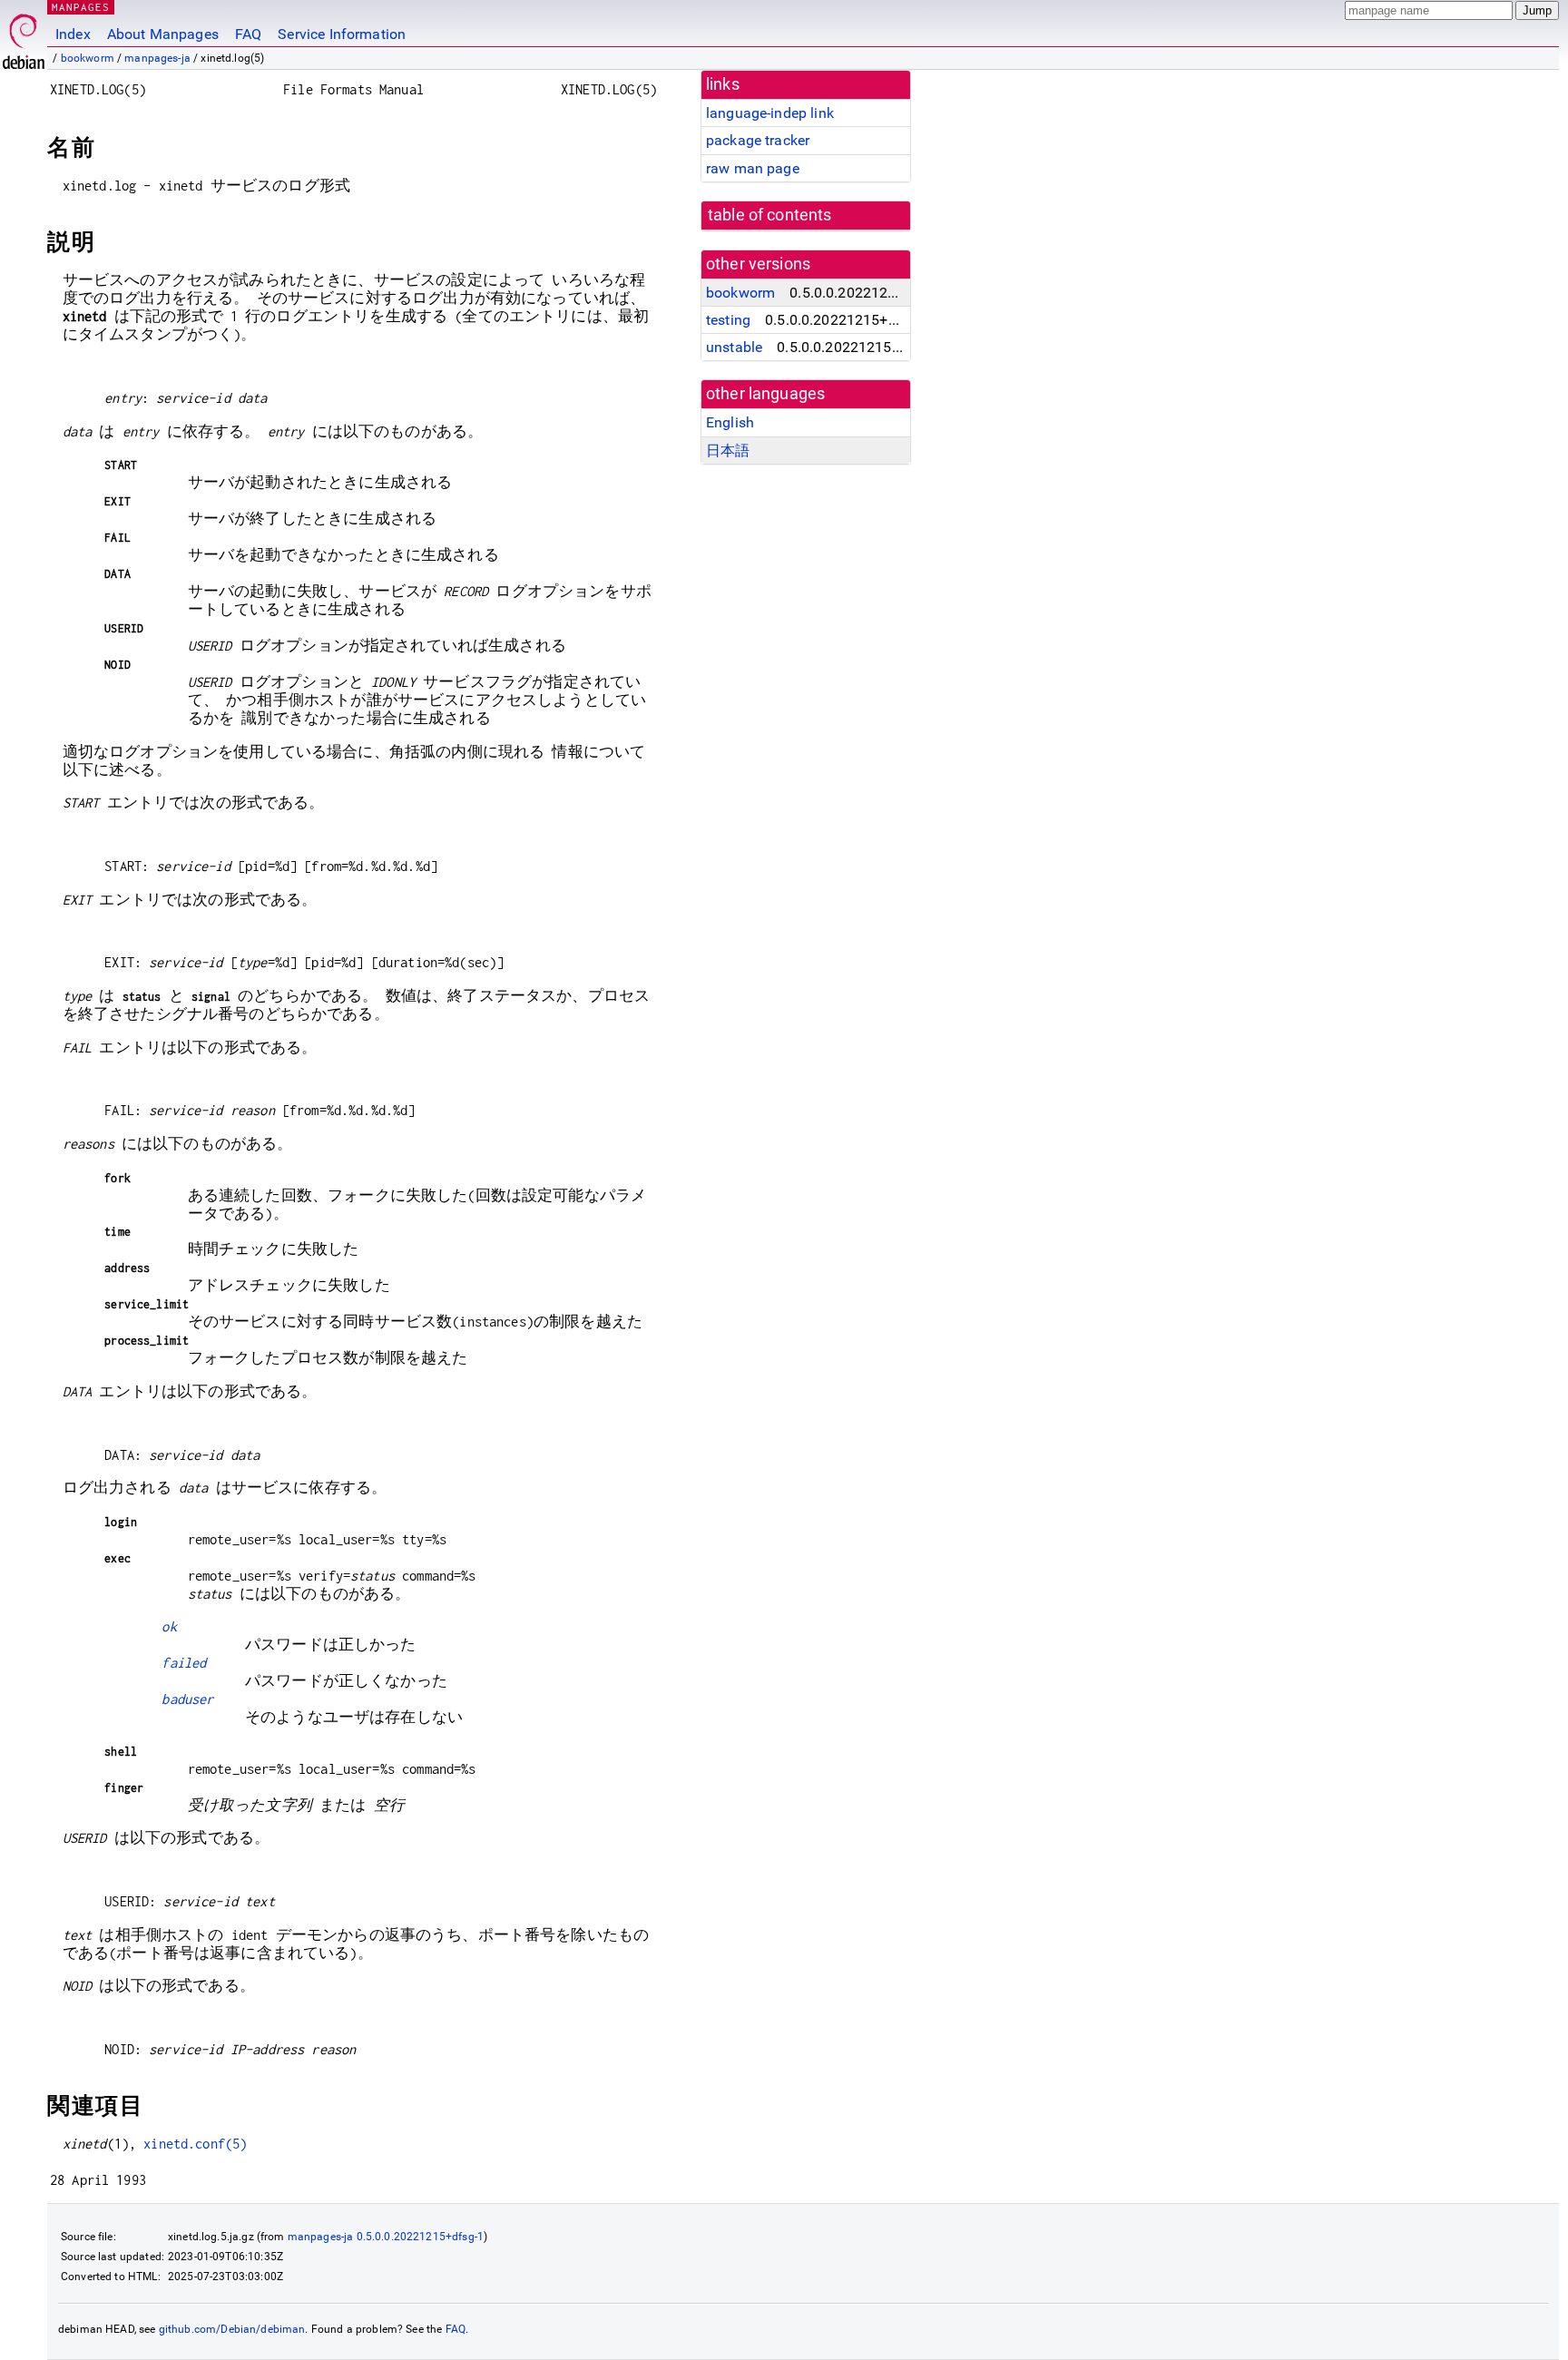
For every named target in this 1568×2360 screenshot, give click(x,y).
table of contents (770, 215)
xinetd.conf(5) (195, 2144)
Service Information (342, 34)
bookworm (88, 58)
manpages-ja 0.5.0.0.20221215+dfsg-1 (386, 2237)
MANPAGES (81, 7)
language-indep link (770, 113)
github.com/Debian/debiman (232, 2329)
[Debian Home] (24, 37)
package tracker (758, 140)
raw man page (753, 168)
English (730, 422)
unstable (734, 347)
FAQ (248, 34)
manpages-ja (157, 58)
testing (728, 320)
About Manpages (163, 34)
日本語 (728, 450)
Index (73, 34)
